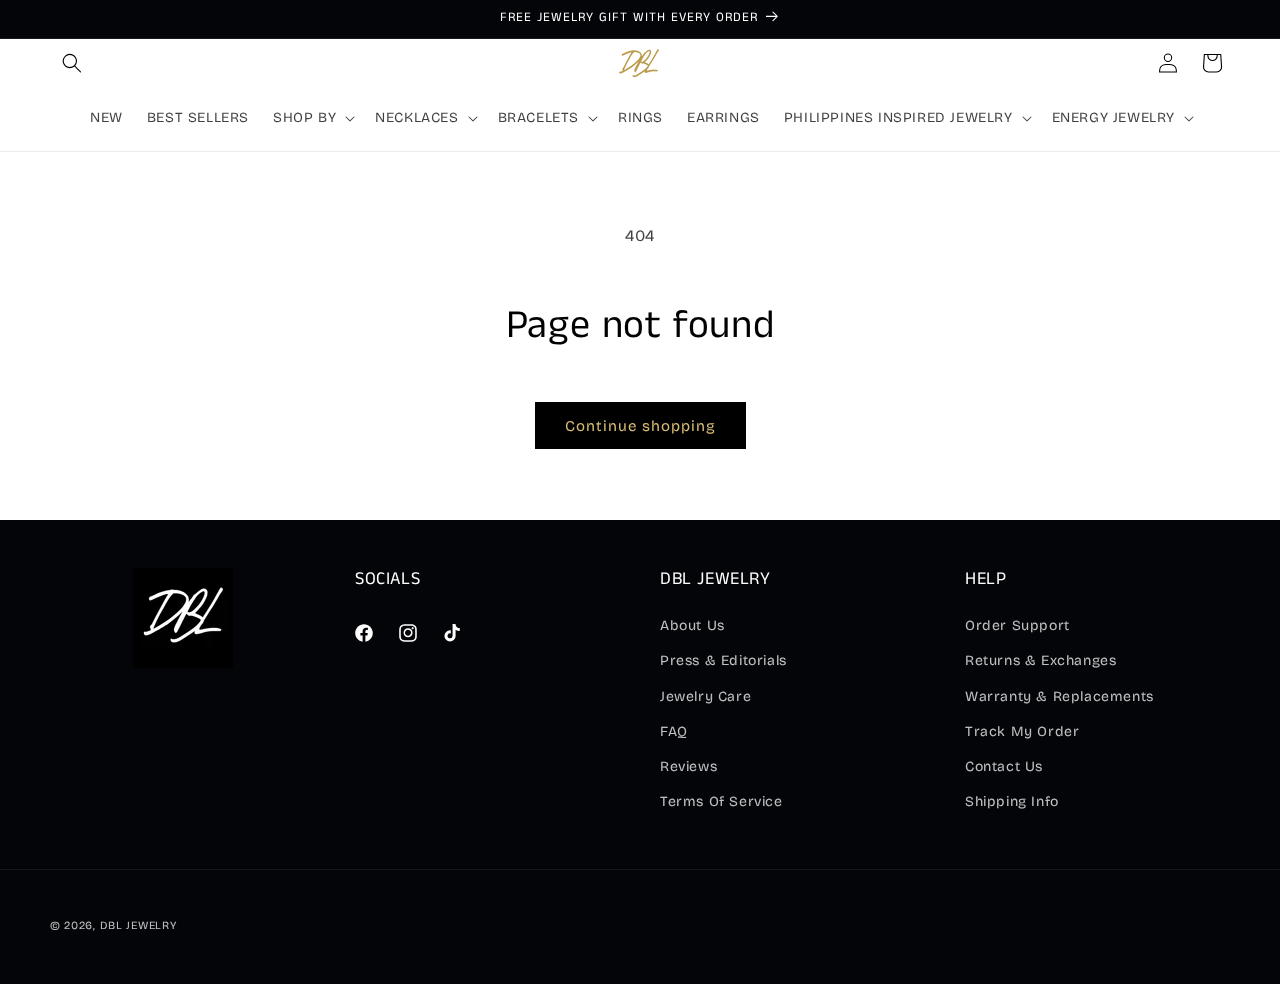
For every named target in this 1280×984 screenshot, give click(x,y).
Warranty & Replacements (1059, 696)
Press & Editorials (723, 660)
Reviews (688, 766)
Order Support (1017, 625)
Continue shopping (640, 426)
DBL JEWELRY (138, 925)
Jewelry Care (705, 696)
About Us (692, 625)
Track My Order (1022, 731)
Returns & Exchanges (1040, 660)
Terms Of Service (721, 801)
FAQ (674, 731)
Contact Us (1004, 766)
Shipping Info (1012, 801)
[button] (72, 63)
